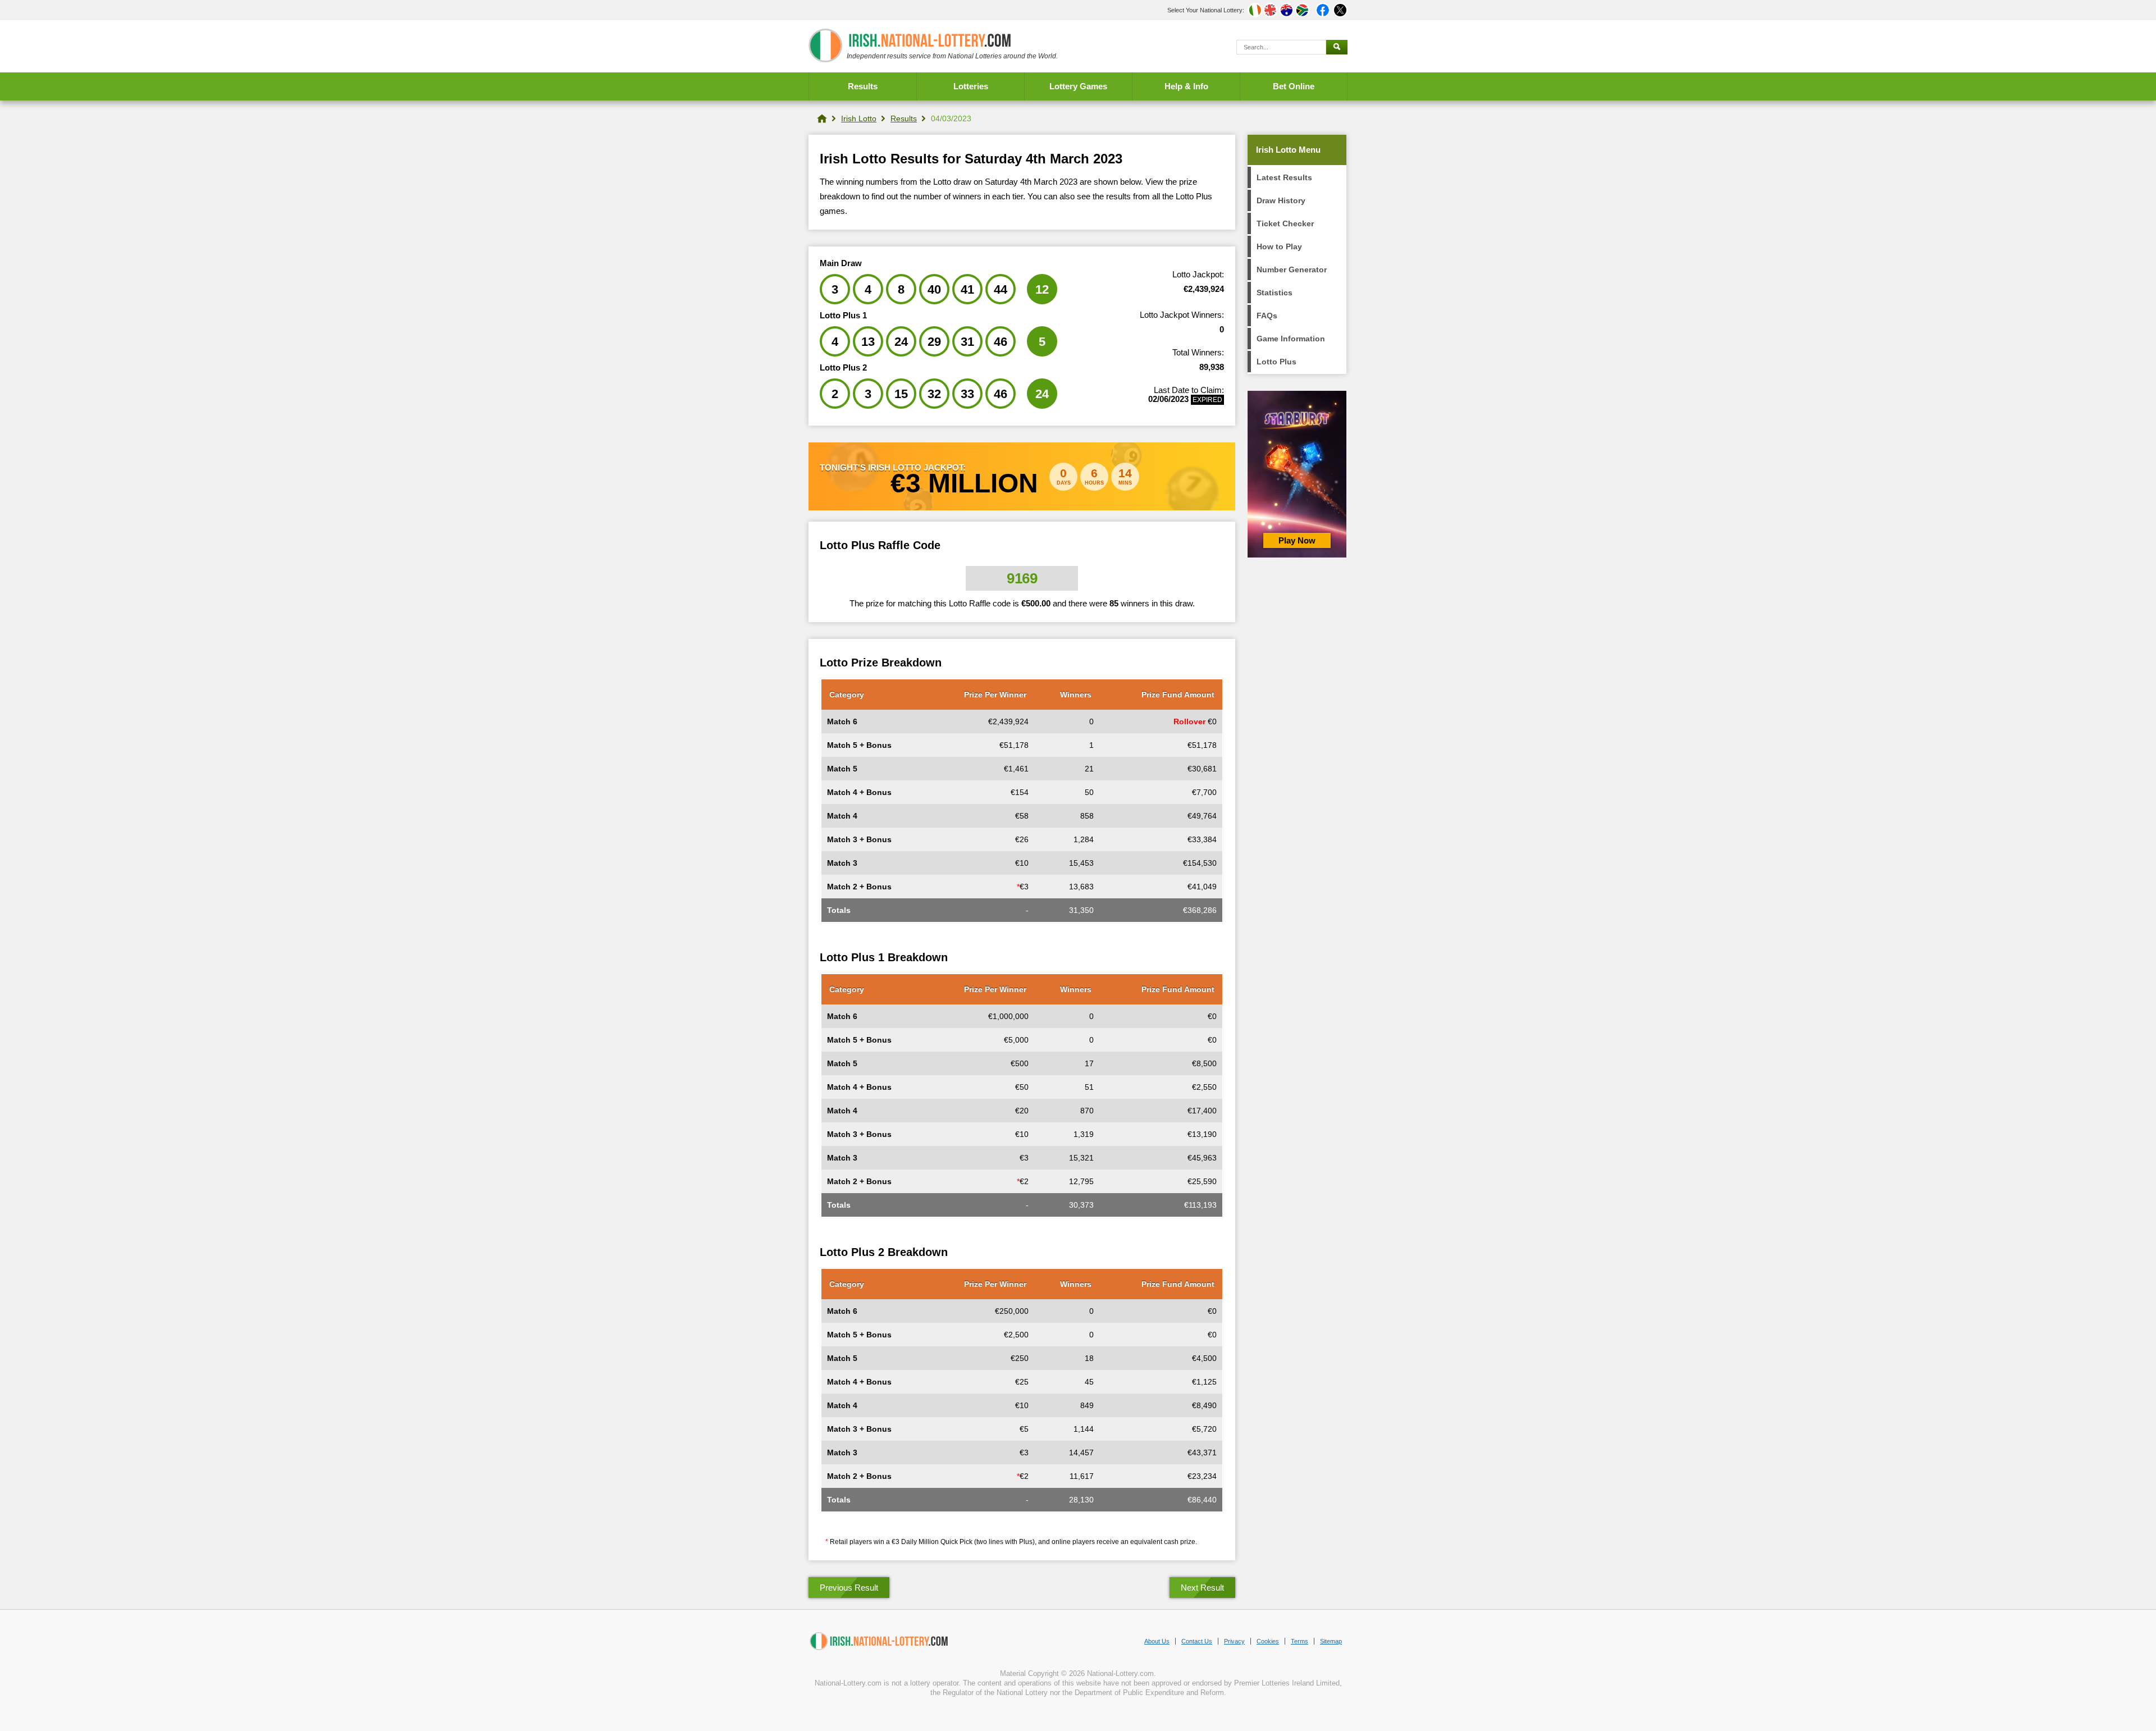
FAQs (1267, 316)
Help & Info (1186, 86)
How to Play (1279, 246)
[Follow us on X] (1340, 10)
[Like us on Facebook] (1323, 10)
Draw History (1281, 200)
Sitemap (1331, 1641)
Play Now (1297, 540)
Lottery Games (1078, 86)
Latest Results (1284, 177)
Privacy (1234, 1641)
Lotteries (971, 86)
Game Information (1291, 339)
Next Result (1202, 1588)
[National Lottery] (822, 118)
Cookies (1268, 1641)
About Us (1157, 1641)
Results (863, 86)
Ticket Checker (1285, 223)
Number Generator (1292, 270)
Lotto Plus (1276, 362)
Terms (1299, 1641)
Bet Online (1294, 86)
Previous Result (849, 1588)
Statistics (1275, 293)
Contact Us (1197, 1641)
